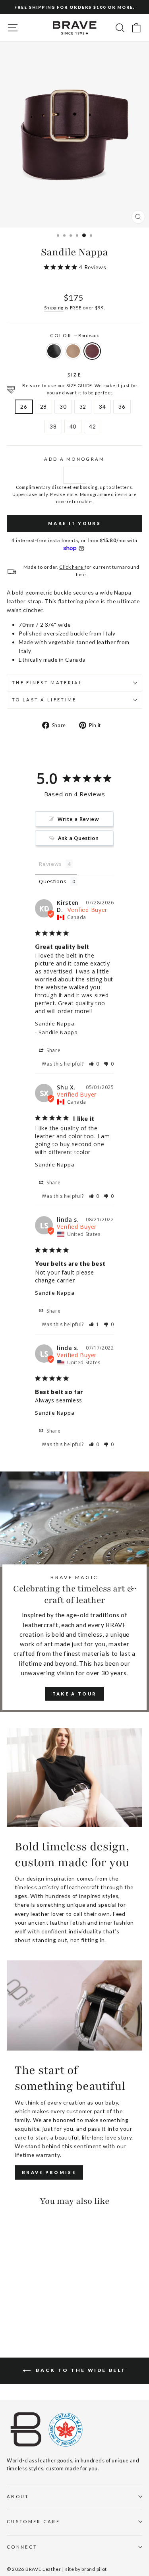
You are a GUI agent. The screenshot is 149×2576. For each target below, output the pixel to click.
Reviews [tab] (50, 864)
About (18, 2496)
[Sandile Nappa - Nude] (20, 2310)
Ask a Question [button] (78, 838)
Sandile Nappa (55, 1023)
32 (83, 406)
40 (73, 426)
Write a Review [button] (78, 819)
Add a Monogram (74, 459)
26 (24, 406)
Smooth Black (54, 351)
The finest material (47, 683)
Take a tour (74, 1694)
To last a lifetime (44, 700)
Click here (72, 567)
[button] (94, 1064)
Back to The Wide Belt (80, 2370)
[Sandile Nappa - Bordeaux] (30, 2310)
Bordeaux (92, 351)
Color (75, 335)
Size (74, 375)
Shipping (54, 307)
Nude (73, 351)
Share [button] (53, 1050)
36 (122, 406)
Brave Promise (49, 2172)
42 (92, 426)
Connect (22, 2547)
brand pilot (94, 2569)
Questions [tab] (53, 881)
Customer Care (33, 2521)
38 (53, 426)
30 (63, 406)
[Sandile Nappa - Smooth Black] (11, 2310)
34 (102, 406)
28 (44, 406)
